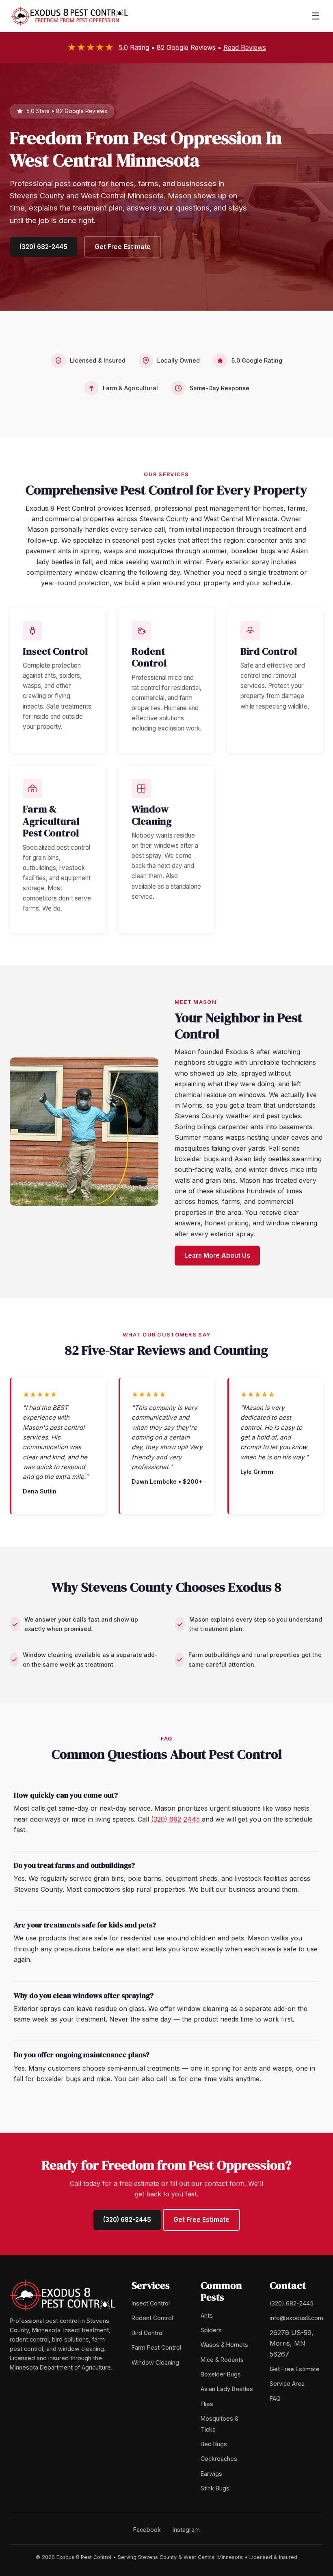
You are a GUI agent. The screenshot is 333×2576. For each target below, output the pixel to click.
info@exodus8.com (296, 2318)
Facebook (147, 2530)
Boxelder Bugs (221, 2374)
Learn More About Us (217, 1256)
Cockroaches (219, 2459)
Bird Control (148, 2333)
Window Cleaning (155, 2362)
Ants (207, 2315)
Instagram (186, 2530)
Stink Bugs (215, 2488)
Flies (207, 2404)
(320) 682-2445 (43, 247)
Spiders (211, 2330)
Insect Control (151, 2303)
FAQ (275, 2399)
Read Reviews (245, 47)
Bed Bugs (214, 2444)
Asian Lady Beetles (227, 2389)
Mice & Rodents (222, 2360)
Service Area (287, 2384)
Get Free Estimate (123, 247)
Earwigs (211, 2474)
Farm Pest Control (156, 2347)
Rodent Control (152, 2318)
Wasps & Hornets (224, 2345)
